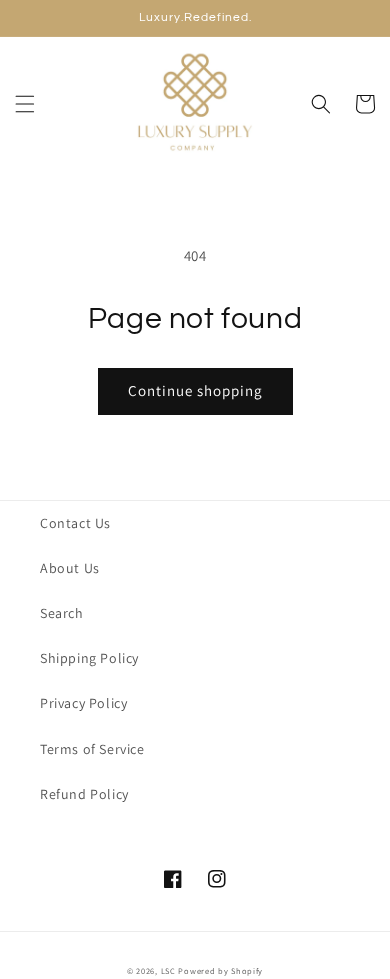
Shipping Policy (89, 658)
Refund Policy (84, 794)
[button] (25, 104)
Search (62, 613)
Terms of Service (92, 749)
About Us (70, 568)
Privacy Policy (83, 703)
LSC (168, 970)
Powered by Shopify (220, 970)
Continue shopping (195, 390)
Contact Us (75, 523)
